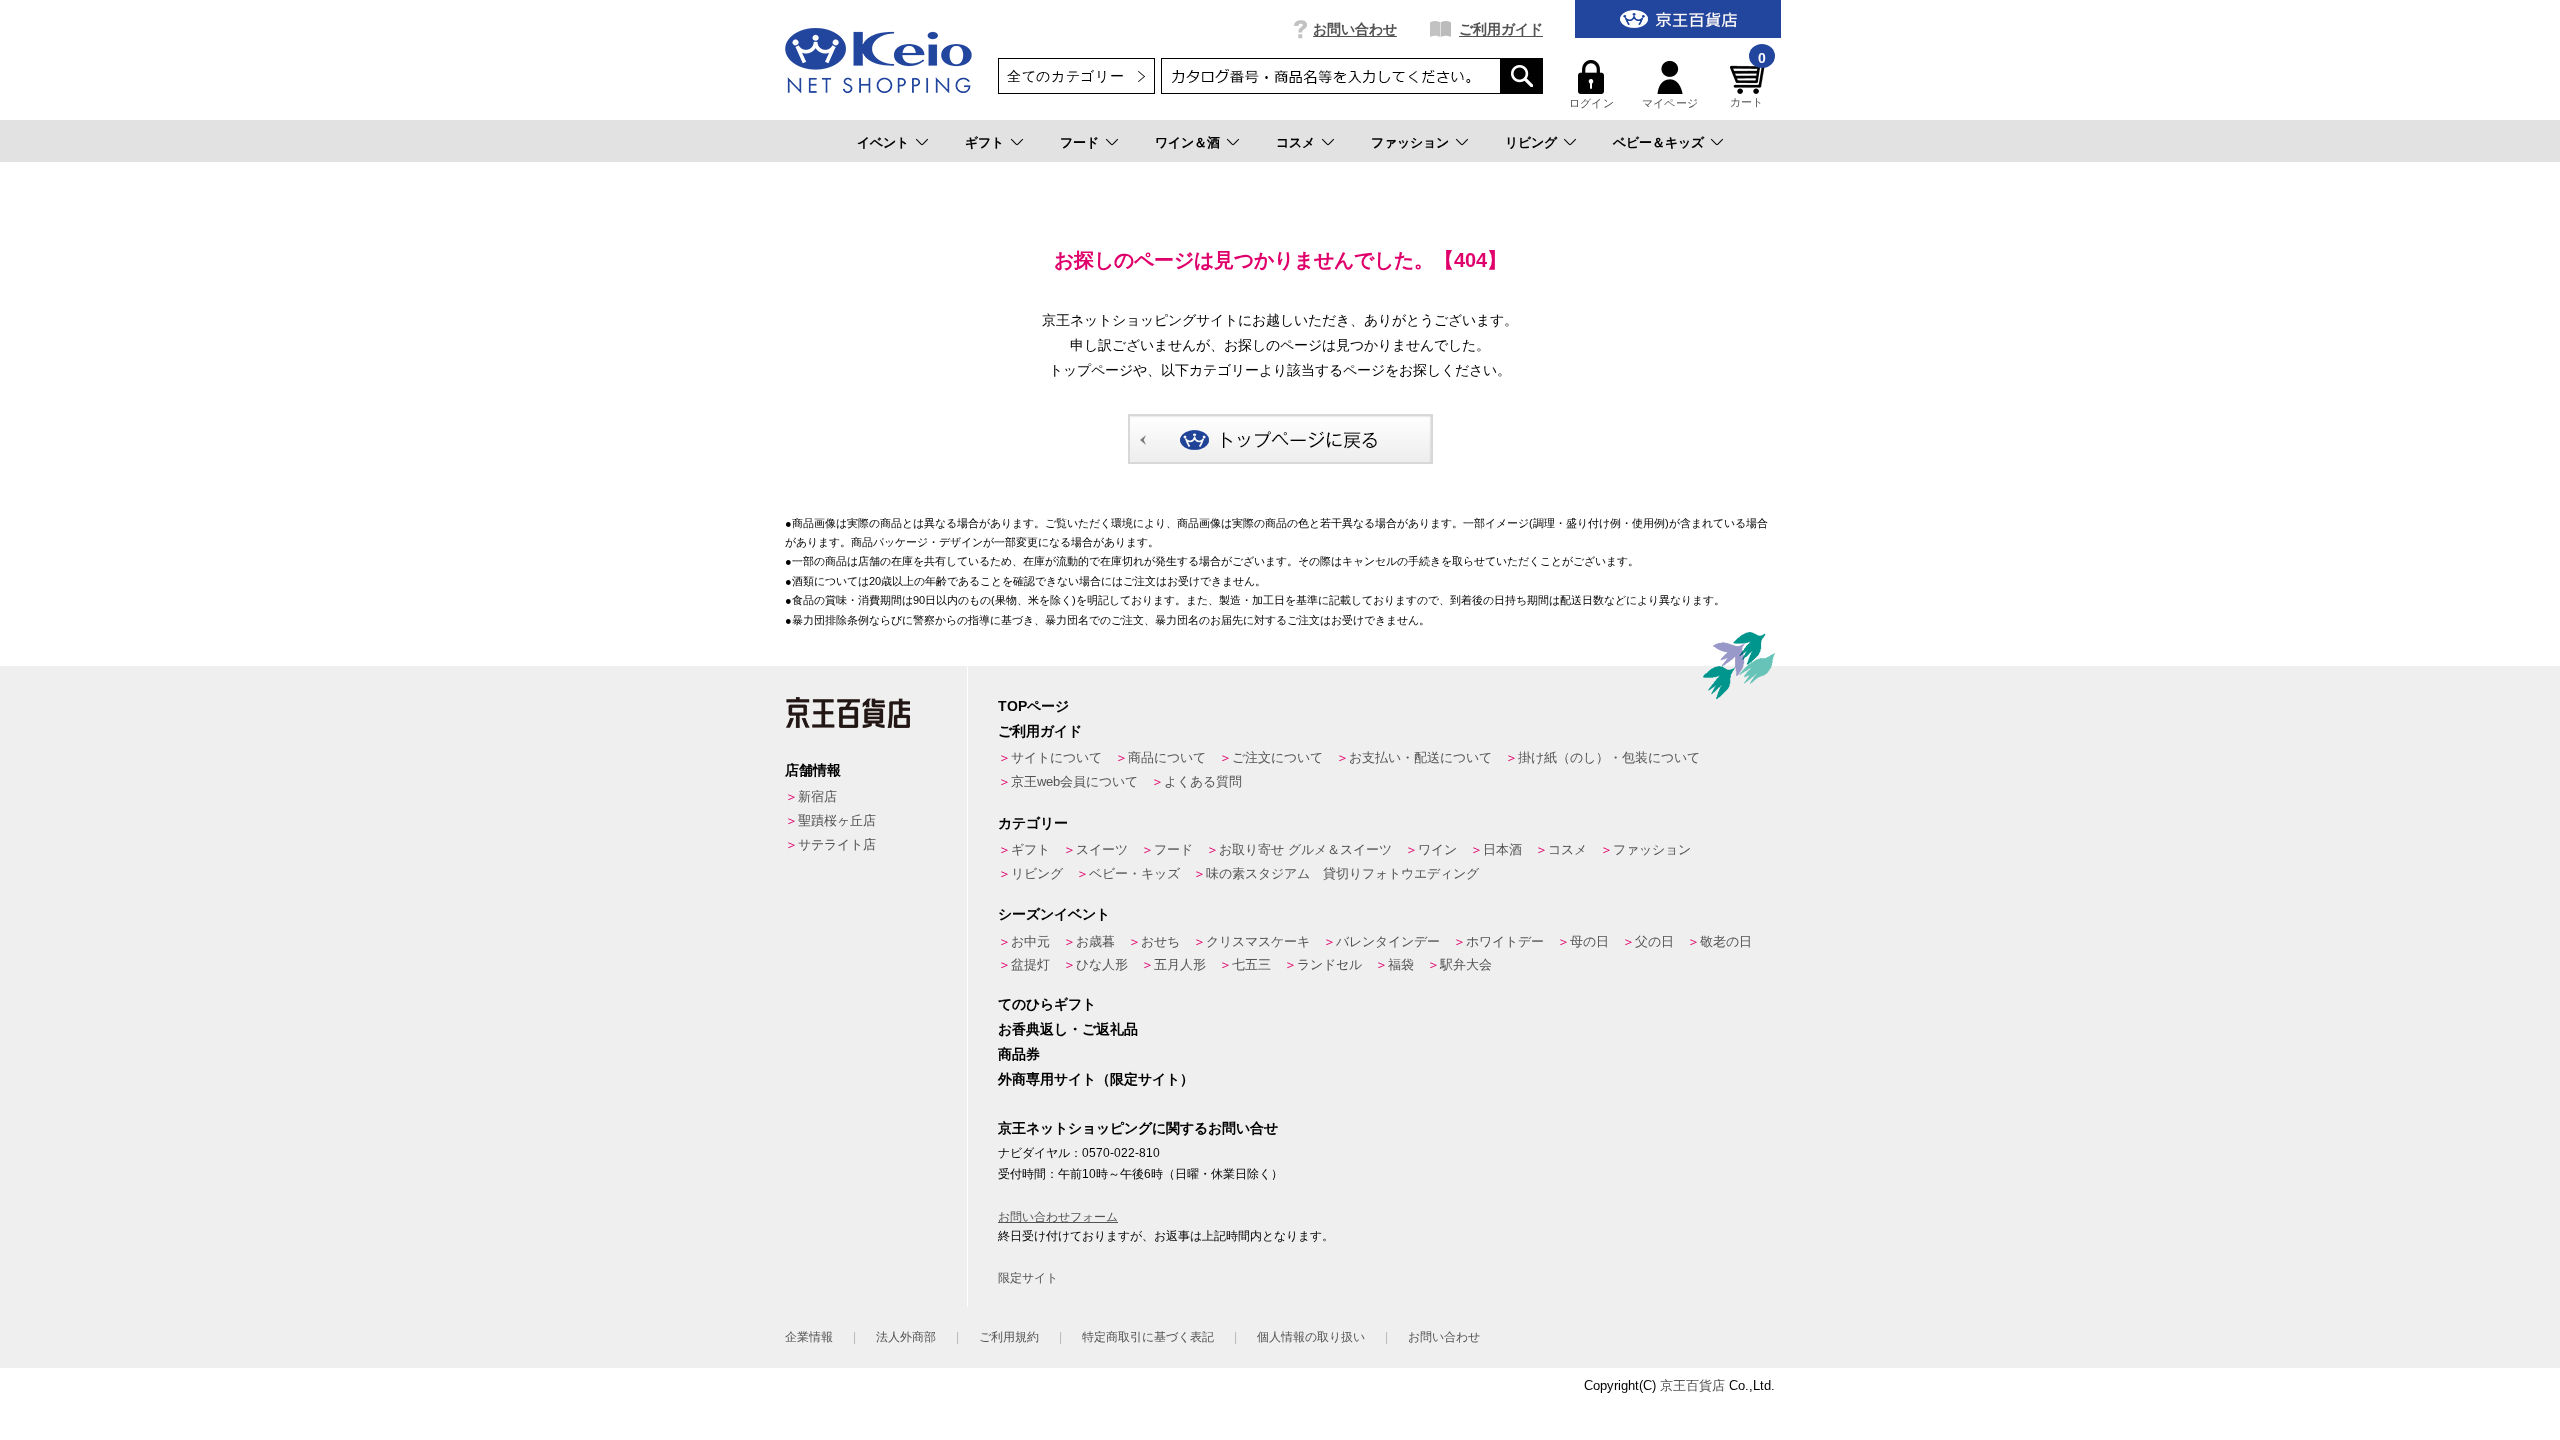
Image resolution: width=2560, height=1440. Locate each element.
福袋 (1401, 964)
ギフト (984, 142)
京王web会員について (1074, 781)
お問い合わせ (1355, 29)
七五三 (1251, 964)
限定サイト (1028, 1278)
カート (1748, 84)
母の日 (1589, 941)
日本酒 (1502, 849)
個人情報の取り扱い (1311, 1337)
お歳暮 (1095, 941)
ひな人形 (1102, 964)
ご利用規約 (1009, 1337)
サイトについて (1056, 757)
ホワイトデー (1505, 941)
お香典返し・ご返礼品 (1068, 1029)
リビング (1531, 142)
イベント (883, 142)
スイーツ (1102, 849)
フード (1079, 142)
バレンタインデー (1388, 941)
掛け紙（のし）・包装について (1609, 757)
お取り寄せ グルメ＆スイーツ (1305, 849)
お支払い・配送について (1420, 757)
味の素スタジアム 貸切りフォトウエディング (1342, 873)
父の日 (1654, 941)
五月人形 (1180, 964)
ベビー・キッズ (1134, 873)
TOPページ (1033, 706)
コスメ (1295, 142)
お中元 (1030, 941)
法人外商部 (906, 1337)
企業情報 (809, 1337)
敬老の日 (1726, 941)
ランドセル (1329, 964)
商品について (1167, 757)
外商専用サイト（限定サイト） (1096, 1079)
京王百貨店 (1692, 1385)
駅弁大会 (1466, 964)
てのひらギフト (1047, 1004)
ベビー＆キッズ (1658, 142)
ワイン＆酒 (1187, 142)
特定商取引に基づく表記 (1148, 1337)
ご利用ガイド (1501, 29)
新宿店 (817, 796)
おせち (1160, 941)
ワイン (1437, 849)
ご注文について (1277, 757)
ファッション (1410, 142)
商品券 (1019, 1054)
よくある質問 (1203, 781)
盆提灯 (1030, 964)
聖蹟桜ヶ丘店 (837, 820)
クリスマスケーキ (1258, 941)
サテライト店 (837, 844)
